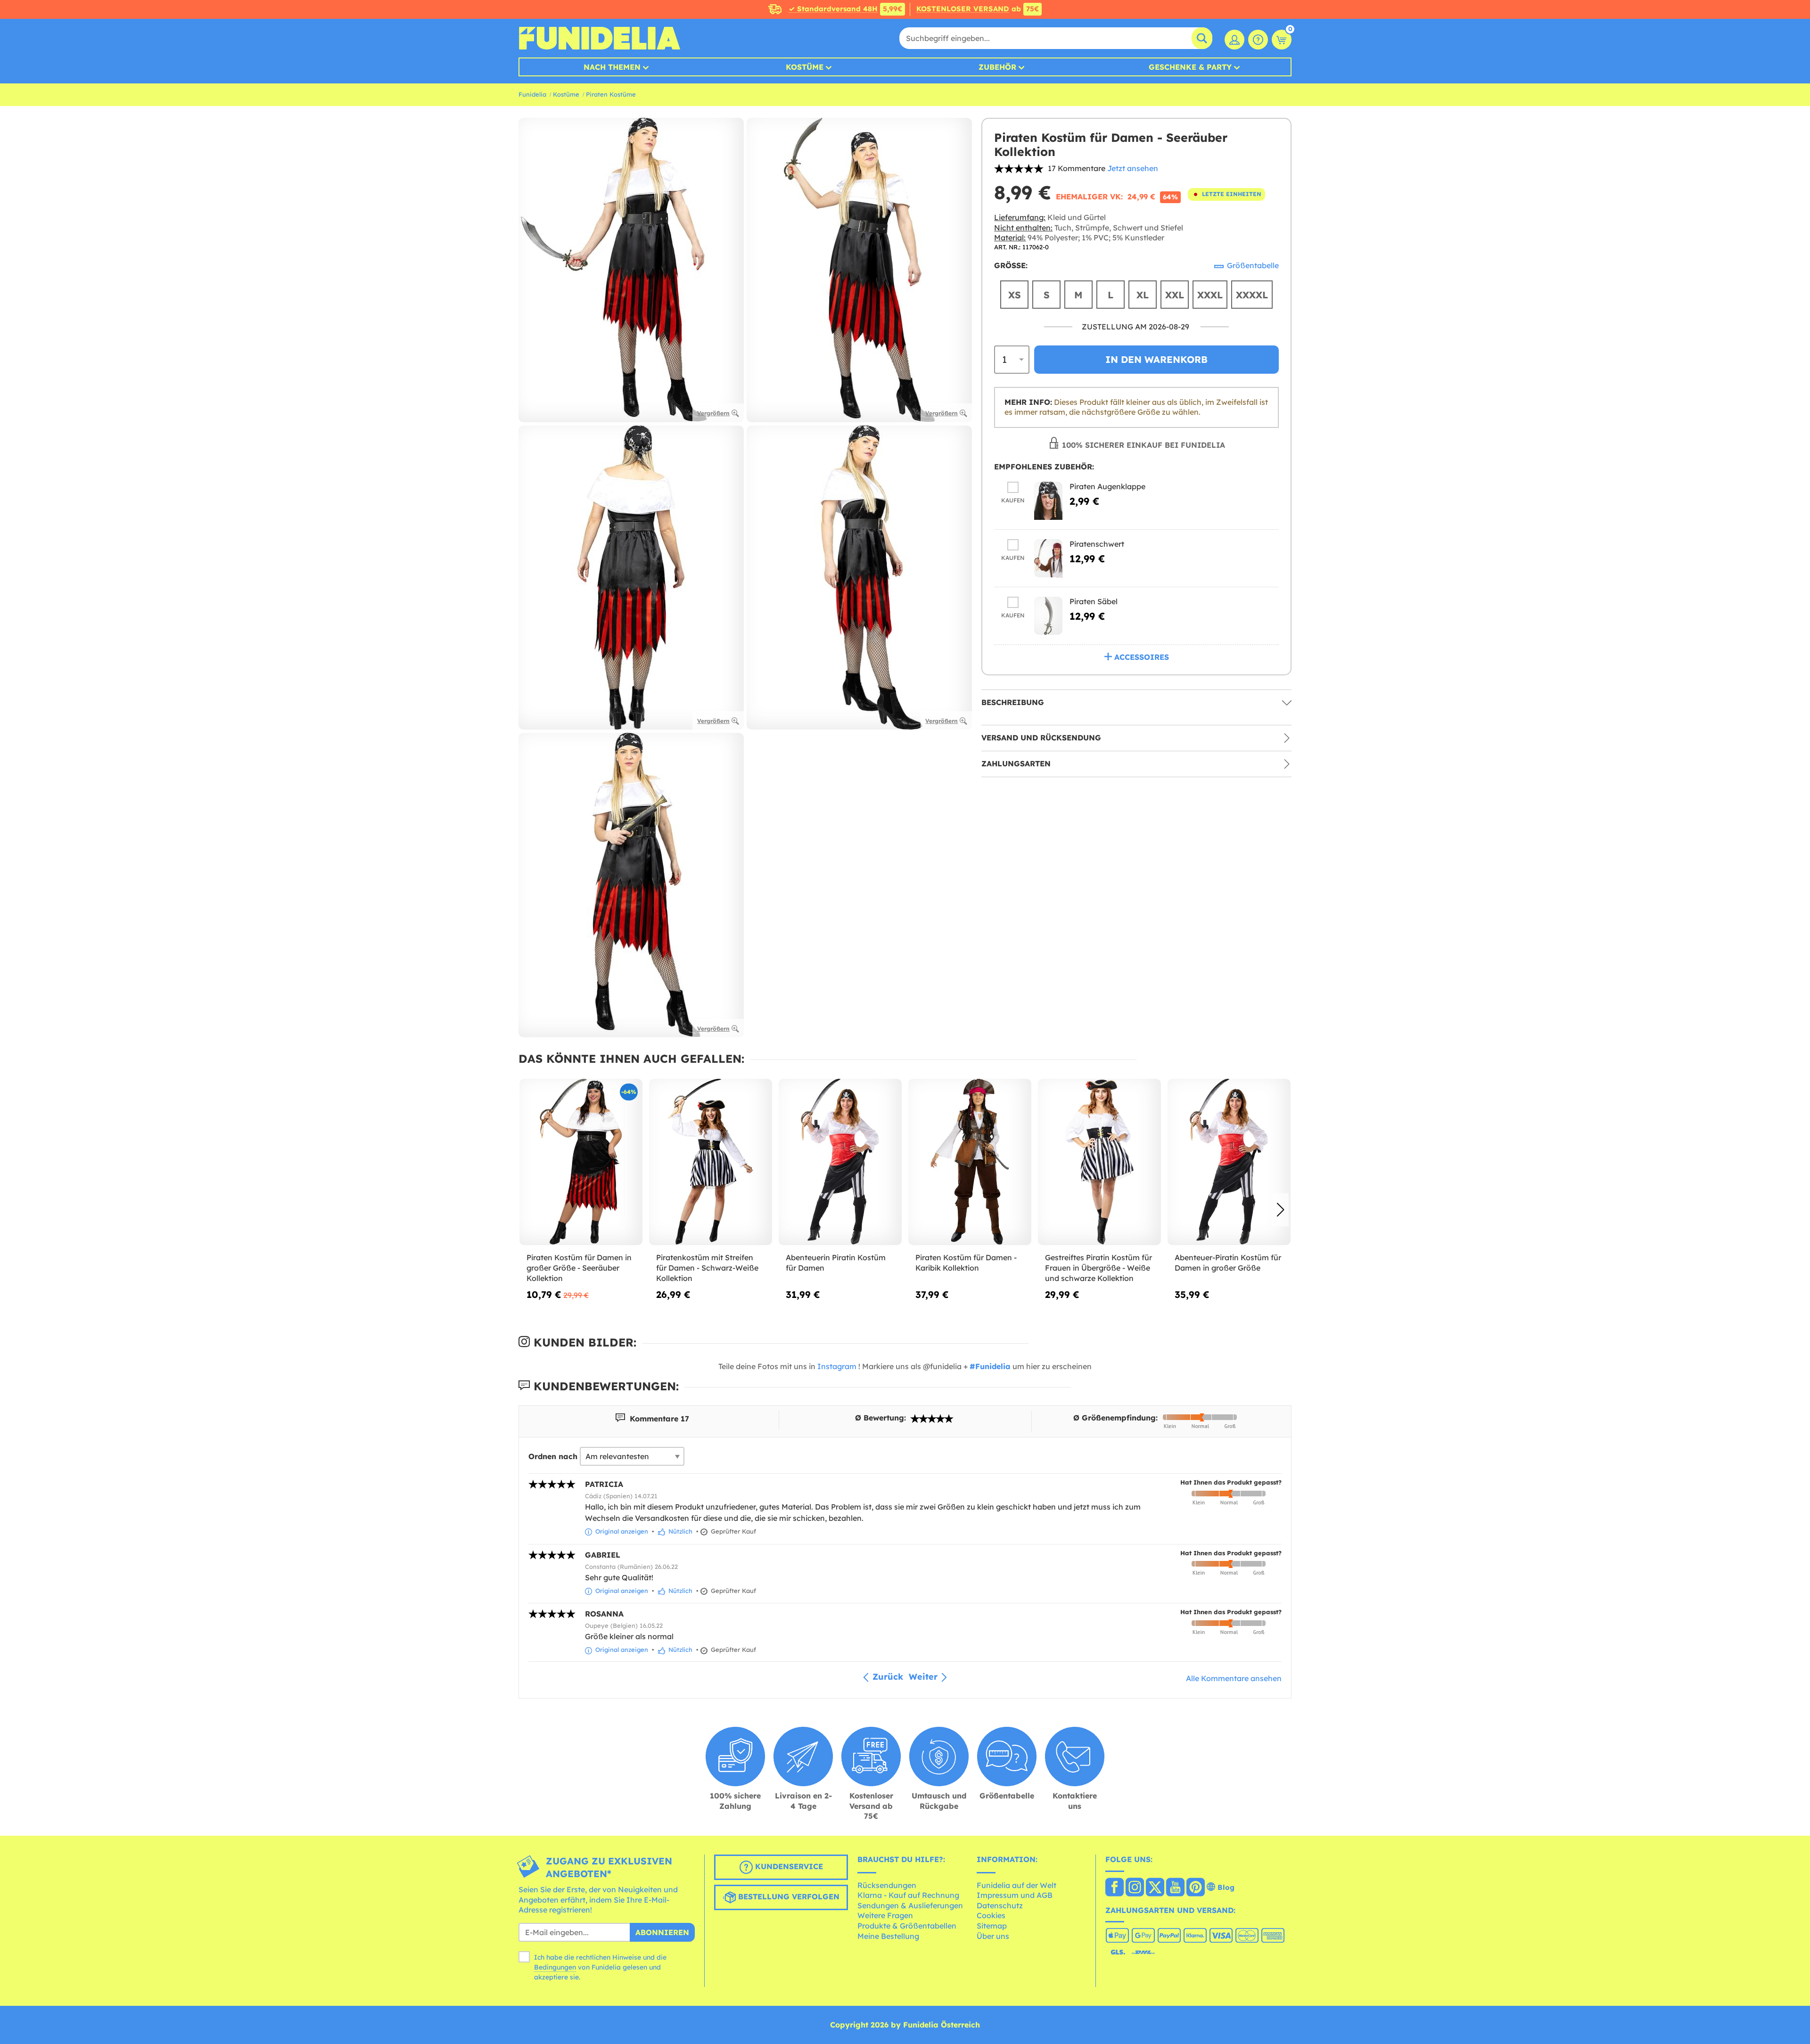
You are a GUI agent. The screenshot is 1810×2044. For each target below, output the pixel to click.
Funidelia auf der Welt (1016, 1885)
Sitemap (992, 1926)
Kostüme (805, 67)
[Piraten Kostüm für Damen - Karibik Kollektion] (970, 1162)
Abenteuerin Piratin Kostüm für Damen (836, 1263)
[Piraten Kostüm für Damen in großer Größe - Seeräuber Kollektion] (581, 1162)
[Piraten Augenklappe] (1048, 501)
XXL (1175, 295)
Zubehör (997, 67)
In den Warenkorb (1156, 359)
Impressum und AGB (1015, 1895)
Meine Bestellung (888, 1936)
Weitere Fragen (885, 1915)
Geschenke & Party (1190, 67)
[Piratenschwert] (1048, 558)
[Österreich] (1115, 1888)
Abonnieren (662, 1932)
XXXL (1210, 295)
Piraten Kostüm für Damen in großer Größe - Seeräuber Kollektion (579, 1268)
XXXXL (1252, 295)
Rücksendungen (887, 1885)
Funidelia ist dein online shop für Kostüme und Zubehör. (599, 38)
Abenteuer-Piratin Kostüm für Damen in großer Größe (1228, 1263)
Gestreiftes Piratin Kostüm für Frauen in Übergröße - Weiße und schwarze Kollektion (1098, 1268)
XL (1143, 295)
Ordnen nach (553, 1456)
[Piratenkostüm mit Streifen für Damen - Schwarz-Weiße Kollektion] (711, 1162)
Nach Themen (612, 67)
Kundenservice (788, 1866)
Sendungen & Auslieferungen (910, 1905)
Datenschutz (1000, 1905)
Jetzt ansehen (1133, 168)
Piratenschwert (1097, 544)
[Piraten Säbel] (1048, 616)
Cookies (991, 1915)
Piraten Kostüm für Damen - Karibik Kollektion (966, 1263)
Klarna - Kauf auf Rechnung (908, 1895)
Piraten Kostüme (611, 94)
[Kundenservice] (1258, 40)
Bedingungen (555, 1967)
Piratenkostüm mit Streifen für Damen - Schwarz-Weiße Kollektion (707, 1268)
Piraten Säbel (1094, 601)
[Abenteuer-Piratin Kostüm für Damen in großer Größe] (1229, 1162)
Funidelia (532, 94)
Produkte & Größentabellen (907, 1926)
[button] (1280, 1210)
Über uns (993, 1936)
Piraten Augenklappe (1107, 486)
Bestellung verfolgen (788, 1896)
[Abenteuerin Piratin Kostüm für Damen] (840, 1162)
